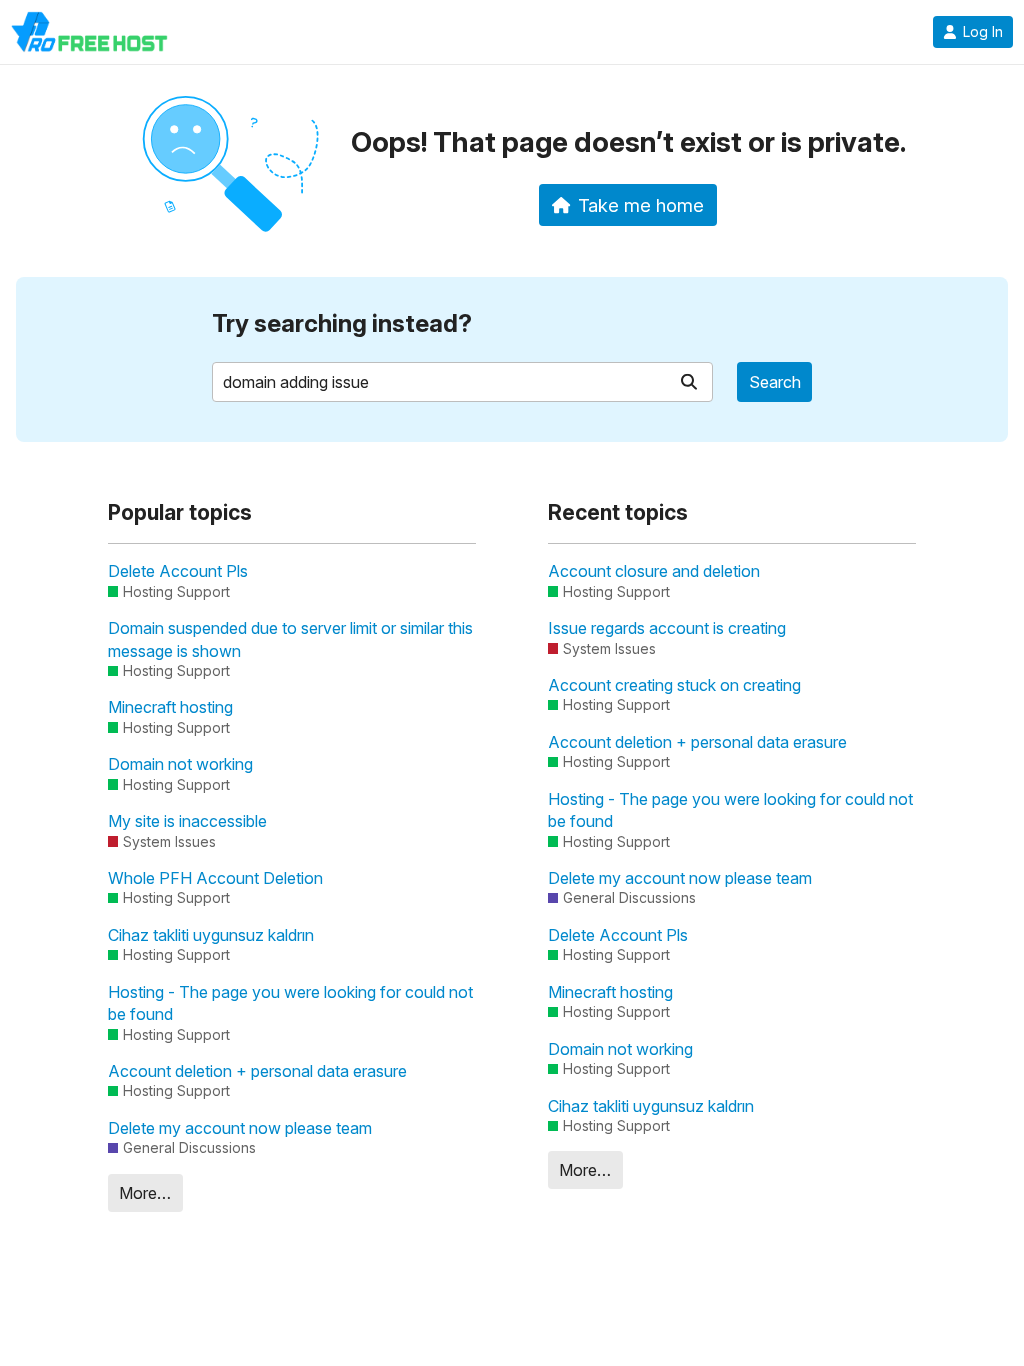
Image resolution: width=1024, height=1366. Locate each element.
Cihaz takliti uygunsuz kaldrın (211, 935)
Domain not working (180, 764)
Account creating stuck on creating (674, 685)
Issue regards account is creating (667, 628)
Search (775, 382)
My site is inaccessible (187, 821)
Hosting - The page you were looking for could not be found (290, 1003)
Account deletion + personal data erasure (257, 1071)
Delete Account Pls (178, 571)
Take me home (641, 205)
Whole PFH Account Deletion (215, 878)
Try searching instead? (342, 323)
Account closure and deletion (654, 571)
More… (145, 1193)
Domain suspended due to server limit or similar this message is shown (290, 639)
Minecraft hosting (170, 707)
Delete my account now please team (240, 1128)
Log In (983, 32)
